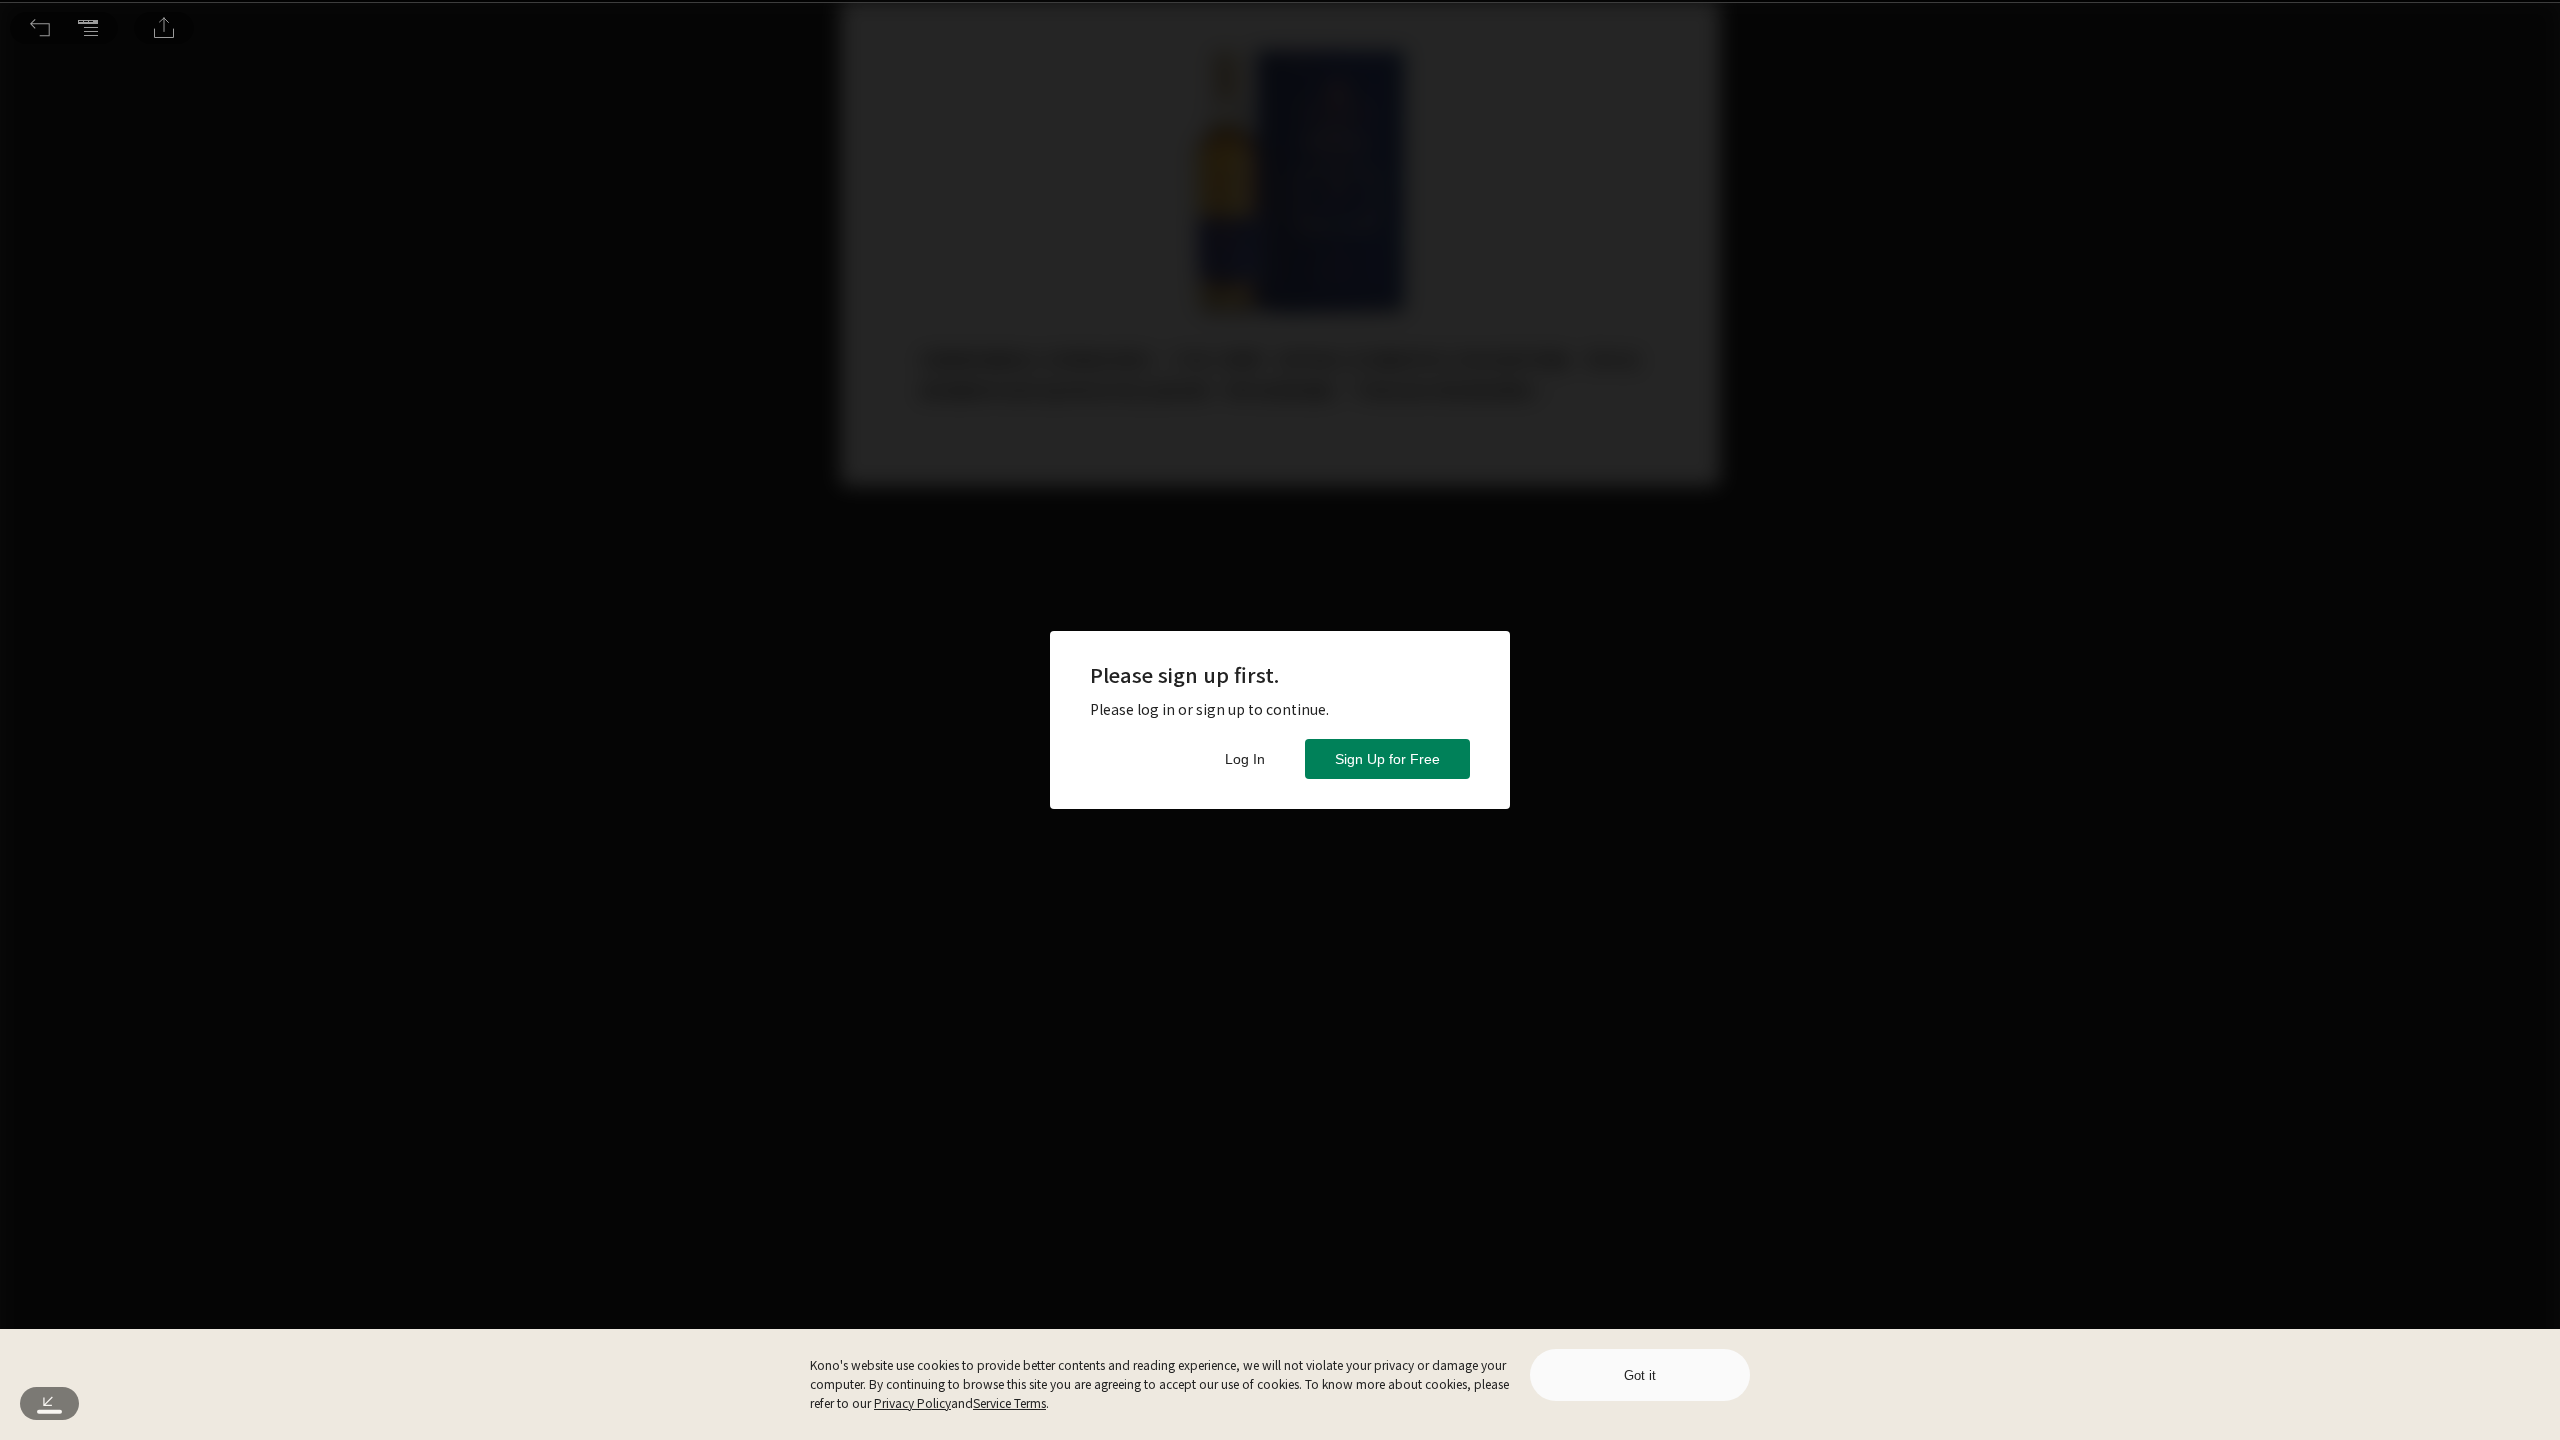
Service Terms (1009, 1402)
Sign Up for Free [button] (1387, 759)
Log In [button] (1245, 759)
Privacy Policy (912, 1402)
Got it (1640, 1375)
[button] (40, 28)
